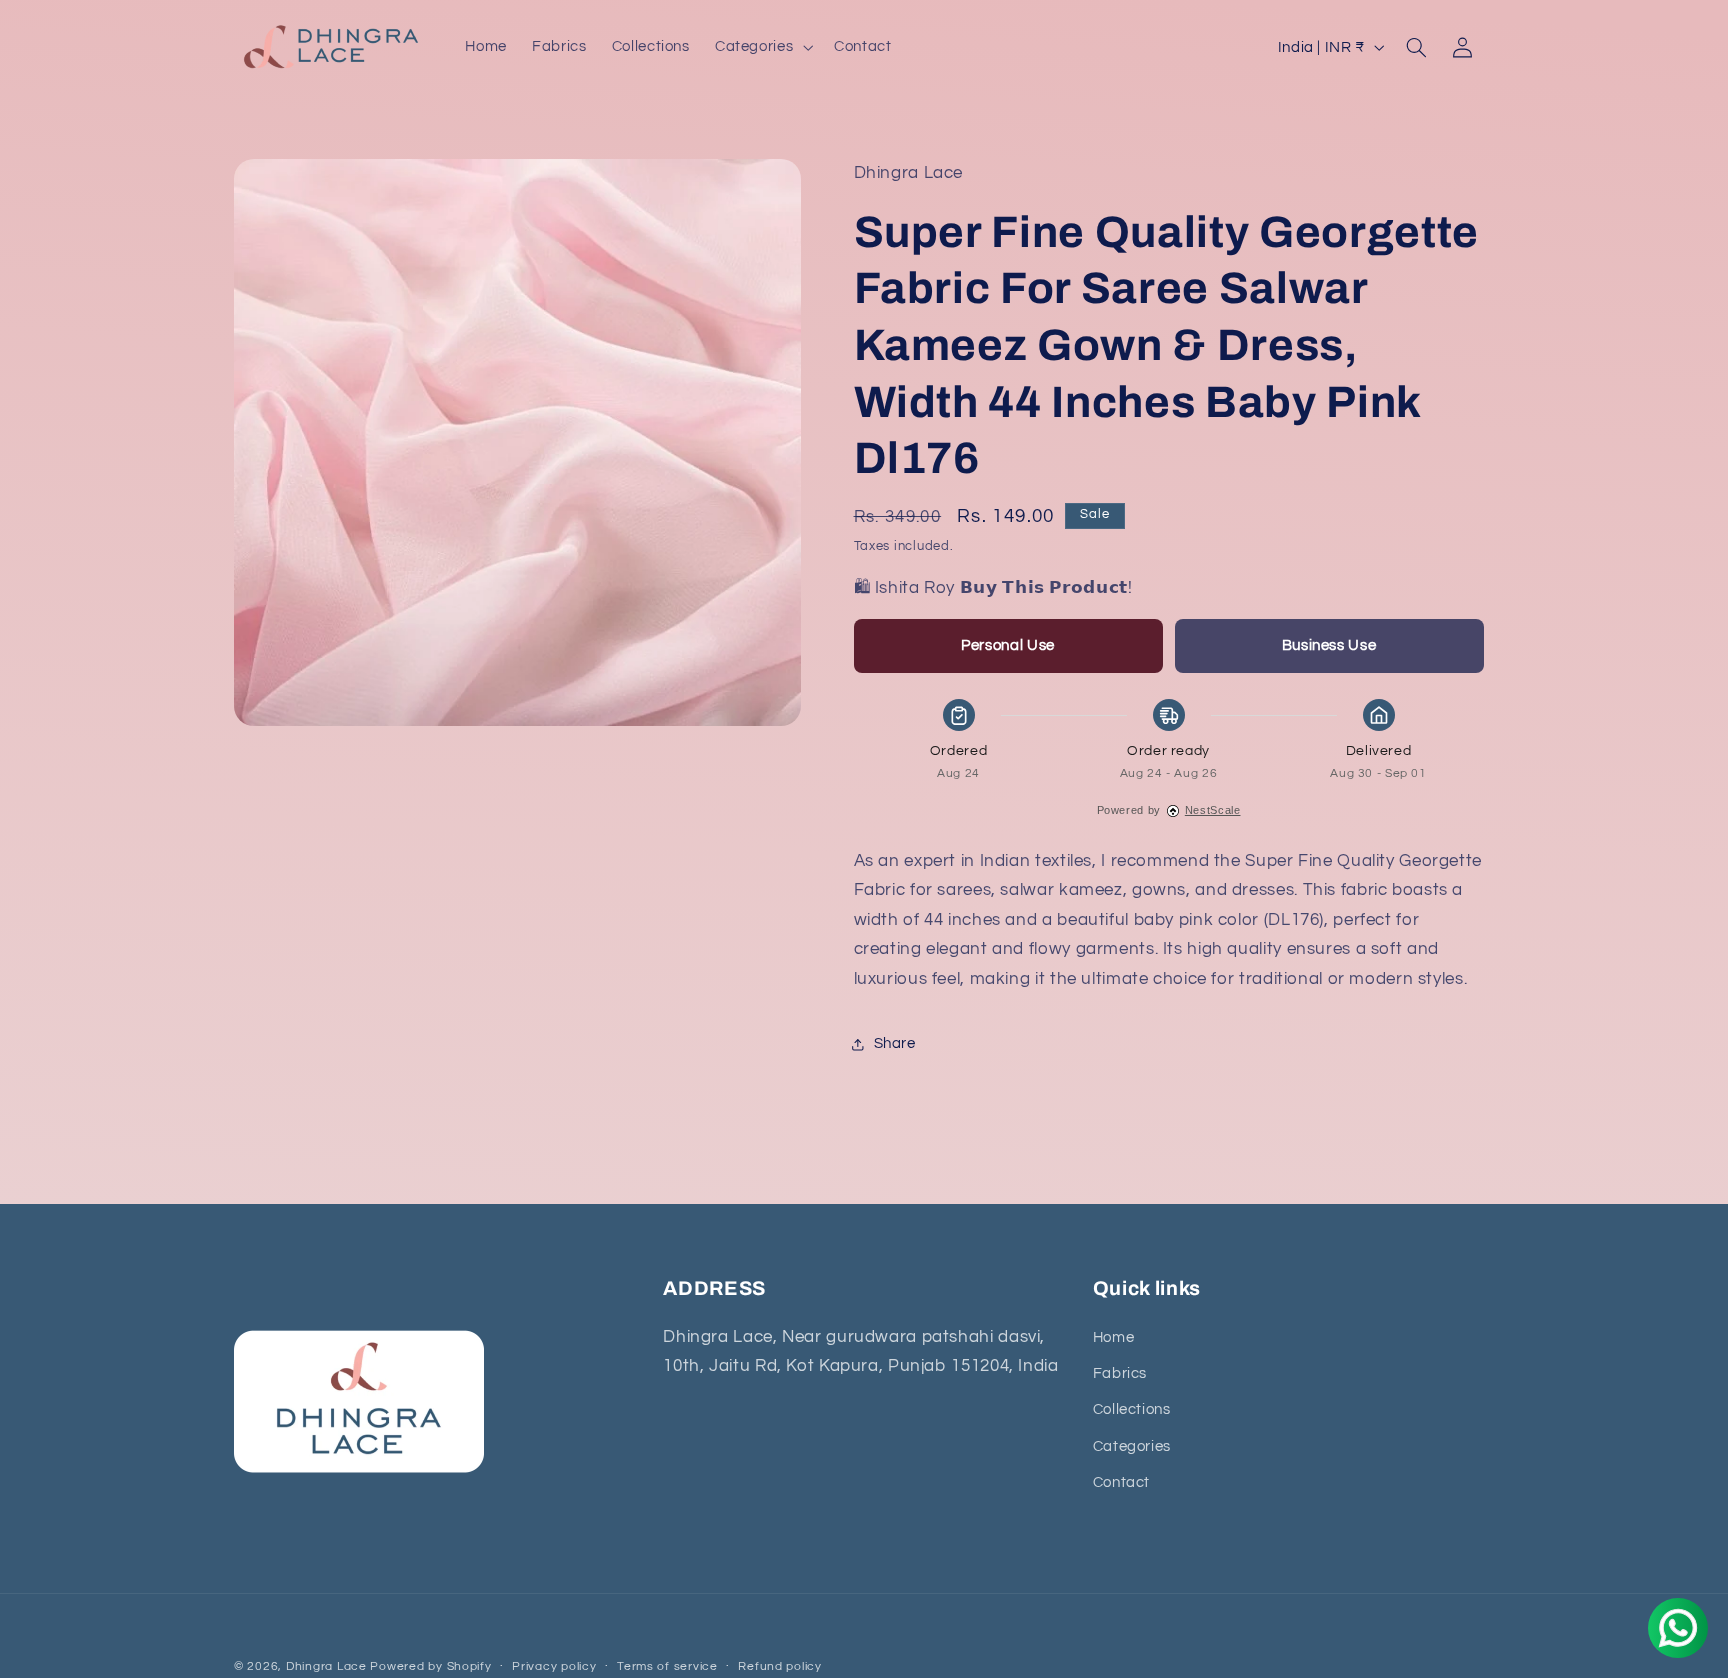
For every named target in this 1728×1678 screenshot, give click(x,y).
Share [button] (895, 1043)
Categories (1132, 1445)
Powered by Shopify (430, 1666)
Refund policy (780, 1667)
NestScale (1213, 810)
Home (1114, 1336)
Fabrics (1120, 1372)
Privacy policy (554, 1667)
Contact (1121, 1482)
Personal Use (1008, 645)
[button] (761, 47)
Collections (1132, 1409)
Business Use (1329, 645)
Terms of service (667, 1667)
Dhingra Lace (328, 1666)
